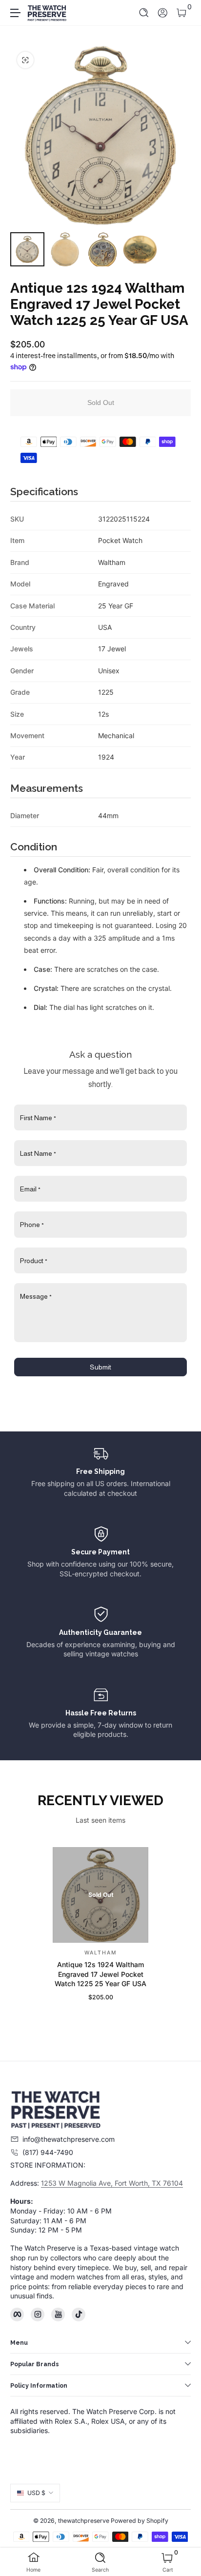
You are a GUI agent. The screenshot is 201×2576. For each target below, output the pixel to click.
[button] (144, 13)
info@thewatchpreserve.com (69, 2139)
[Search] (144, 13)
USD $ (36, 2493)
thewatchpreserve (84, 2521)
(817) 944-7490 (48, 2152)
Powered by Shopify (140, 2521)
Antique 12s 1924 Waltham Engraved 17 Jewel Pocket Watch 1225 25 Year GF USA (100, 1974)
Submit (100, 1367)
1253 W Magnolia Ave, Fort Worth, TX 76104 (112, 2183)
